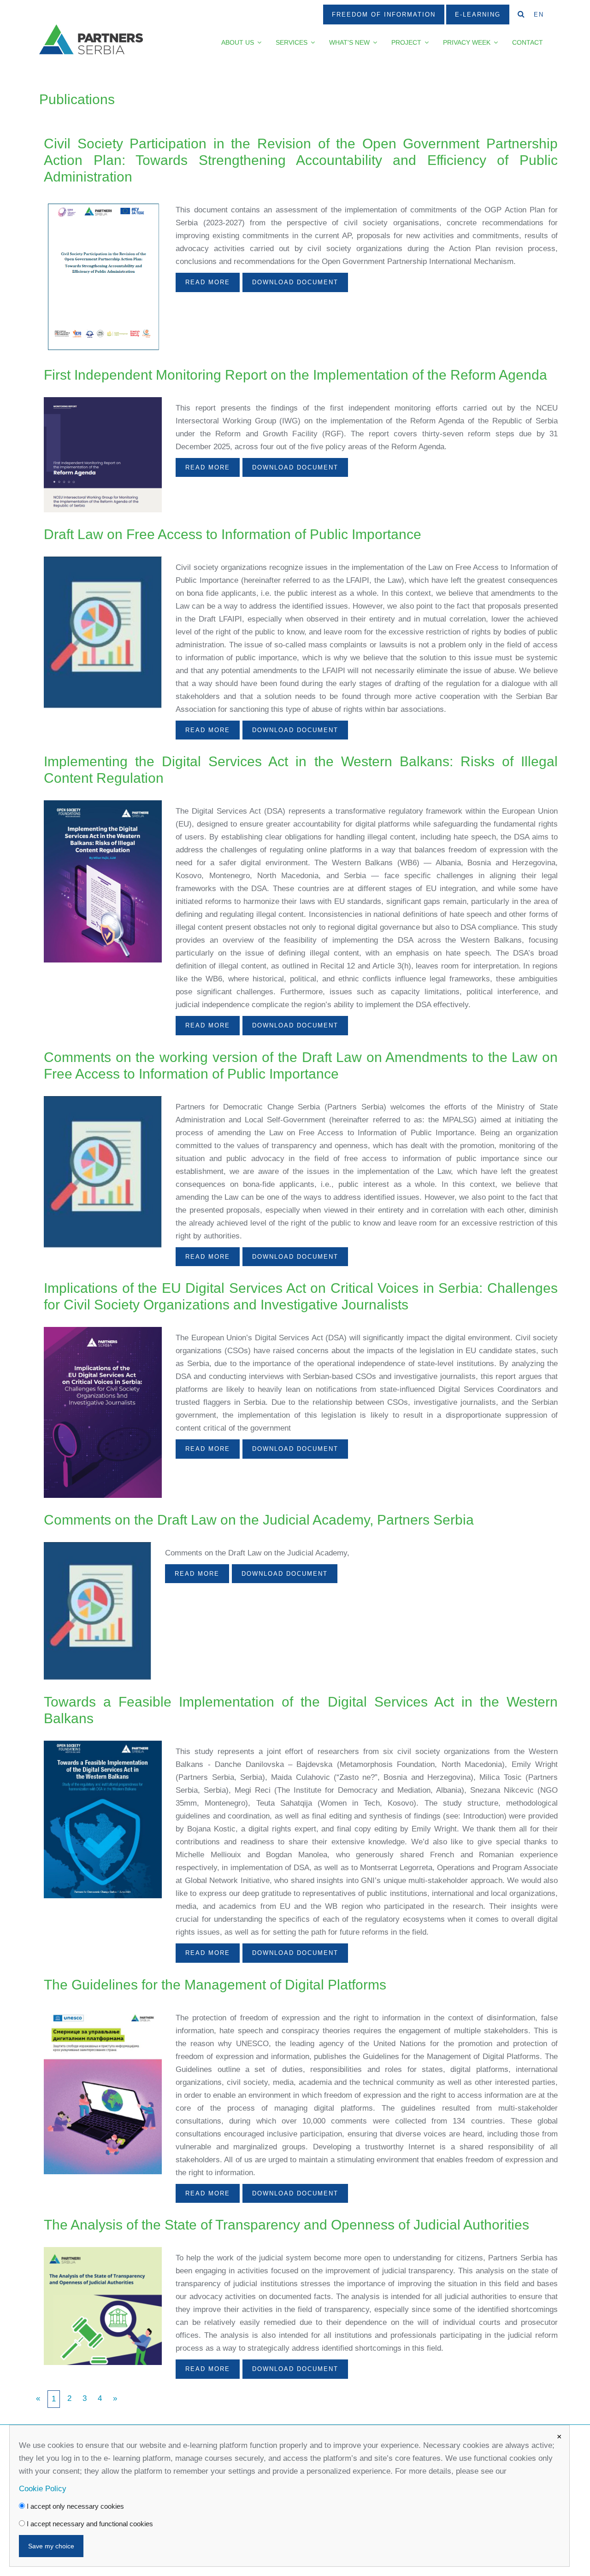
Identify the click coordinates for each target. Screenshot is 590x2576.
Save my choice (51, 2546)
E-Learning (478, 15)
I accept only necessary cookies (74, 2506)
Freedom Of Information (384, 15)
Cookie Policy (43, 2489)
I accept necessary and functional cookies (89, 2524)
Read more (208, 282)
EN (539, 15)
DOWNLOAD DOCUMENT (295, 282)
